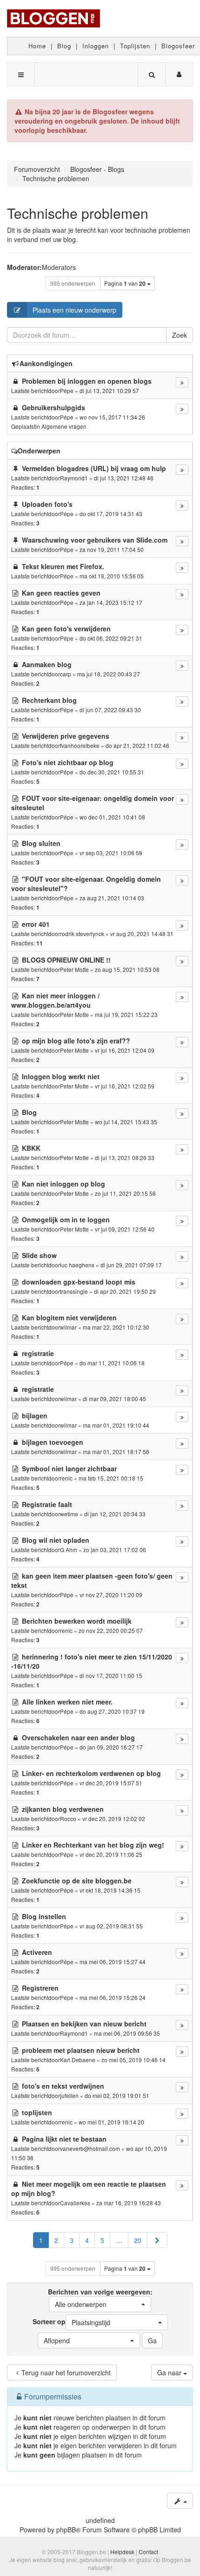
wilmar (68, 1327)
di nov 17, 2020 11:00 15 (111, 1675)
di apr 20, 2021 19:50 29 (125, 1291)
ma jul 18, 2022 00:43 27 (109, 674)
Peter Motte (74, 969)
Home (37, 46)
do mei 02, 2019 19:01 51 (117, 2095)
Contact (148, 2552)
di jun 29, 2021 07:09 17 (131, 1265)
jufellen (69, 2095)
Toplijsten (135, 46)
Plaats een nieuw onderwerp (74, 310)
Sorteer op (71, 2322)
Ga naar (170, 2373)
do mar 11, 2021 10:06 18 (112, 1363)
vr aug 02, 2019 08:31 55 (111, 1926)
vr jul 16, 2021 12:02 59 (125, 1086)
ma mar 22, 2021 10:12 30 (116, 1327)
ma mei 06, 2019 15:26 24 (113, 1997)
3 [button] (72, 2240)
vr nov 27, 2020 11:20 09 (111, 1595)
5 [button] (102, 2240)
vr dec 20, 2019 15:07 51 (111, 1783)
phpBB (66, 2530)
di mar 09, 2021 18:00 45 (114, 1399)
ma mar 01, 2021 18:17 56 (116, 1452)
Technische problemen (78, 213)
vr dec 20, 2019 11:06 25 (111, 1854)
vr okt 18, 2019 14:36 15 (110, 1890)
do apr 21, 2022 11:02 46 (137, 745)
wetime (69, 1514)
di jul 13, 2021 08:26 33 (125, 1157)
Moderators (59, 267)
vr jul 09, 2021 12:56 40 (125, 1229)
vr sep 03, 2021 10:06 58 (111, 853)
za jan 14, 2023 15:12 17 (111, 602)
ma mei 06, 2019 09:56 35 (127, 2033)
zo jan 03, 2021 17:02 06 (115, 1550)
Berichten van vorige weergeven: (100, 2298)
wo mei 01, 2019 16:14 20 (111, 2122)
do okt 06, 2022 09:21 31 (111, 638)
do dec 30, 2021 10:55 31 (112, 772)
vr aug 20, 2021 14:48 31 (142, 934)
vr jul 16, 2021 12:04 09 (125, 1050)
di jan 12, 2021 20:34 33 (115, 1514)
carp (66, 674)
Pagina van (125, 283)
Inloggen (96, 46)
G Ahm (69, 1550)
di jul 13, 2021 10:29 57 (109, 390)
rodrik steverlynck (82, 934)
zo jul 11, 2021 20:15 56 (125, 1193)
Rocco (68, 1819)
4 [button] (87, 2240)
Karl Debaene (78, 2060)
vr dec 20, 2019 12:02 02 (114, 1819)
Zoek (180, 335)
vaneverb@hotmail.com (90, 2148)
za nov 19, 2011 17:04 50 (112, 549)
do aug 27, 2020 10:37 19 (112, 1711)
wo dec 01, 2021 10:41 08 (112, 817)
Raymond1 (74, 478)
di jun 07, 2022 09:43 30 (110, 710)
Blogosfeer (178, 46)
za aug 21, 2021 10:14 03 (112, 898)
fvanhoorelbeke (80, 745)
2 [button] (56, 2240)
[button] (157, 2240)
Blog (64, 46)
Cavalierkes (75, 2203)
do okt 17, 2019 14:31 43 (111, 514)
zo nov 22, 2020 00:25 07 (111, 1630)
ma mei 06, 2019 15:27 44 (113, 1962)
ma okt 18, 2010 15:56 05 (112, 576)
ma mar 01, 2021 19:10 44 (116, 1425)
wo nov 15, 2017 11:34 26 (112, 417)
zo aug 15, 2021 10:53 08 (127, 969)
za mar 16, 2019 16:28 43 (129, 2203)
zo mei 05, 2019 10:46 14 (133, 2060)
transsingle (74, 1291)
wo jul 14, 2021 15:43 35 (126, 1122)
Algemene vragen (64, 426)
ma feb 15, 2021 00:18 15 (111, 1478)
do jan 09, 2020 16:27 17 (111, 1747)
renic (66, 1478)
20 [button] (138, 2240)
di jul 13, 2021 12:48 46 (124, 478)
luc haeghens (77, 1265)
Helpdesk (122, 2552)
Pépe (67, 390)
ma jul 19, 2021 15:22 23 (126, 1014)
